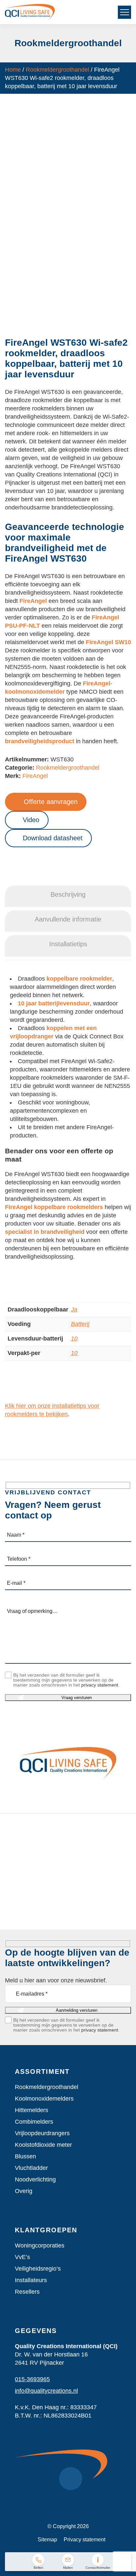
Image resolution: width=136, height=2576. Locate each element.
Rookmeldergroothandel (57, 70)
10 (74, 1339)
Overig (24, 2191)
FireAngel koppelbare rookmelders (54, 1207)
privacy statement (100, 1685)
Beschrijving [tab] (68, 894)
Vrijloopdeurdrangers (42, 2133)
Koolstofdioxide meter (43, 2145)
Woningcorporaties (40, 2245)
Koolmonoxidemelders (44, 2099)
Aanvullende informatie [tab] (68, 919)
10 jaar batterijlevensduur (54, 1003)
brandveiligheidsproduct (40, 741)
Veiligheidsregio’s (38, 2269)
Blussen (25, 2156)
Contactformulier (98, 2568)
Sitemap (47, 2540)
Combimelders (34, 2122)
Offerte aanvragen (51, 802)
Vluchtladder (31, 2168)
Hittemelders (32, 2110)
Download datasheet (53, 838)
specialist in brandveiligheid (45, 1232)
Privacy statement (85, 2540)
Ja (74, 1309)
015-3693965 (32, 2379)
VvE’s (22, 2257)
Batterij (80, 1324)
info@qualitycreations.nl (46, 2391)
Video (31, 820)
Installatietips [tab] (68, 944)
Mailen (68, 2568)
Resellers (27, 2292)
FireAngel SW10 (108, 642)
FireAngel (33, 601)
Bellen (38, 2568)
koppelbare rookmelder (79, 979)
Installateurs (31, 2280)
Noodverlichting (35, 2179)
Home (13, 70)
